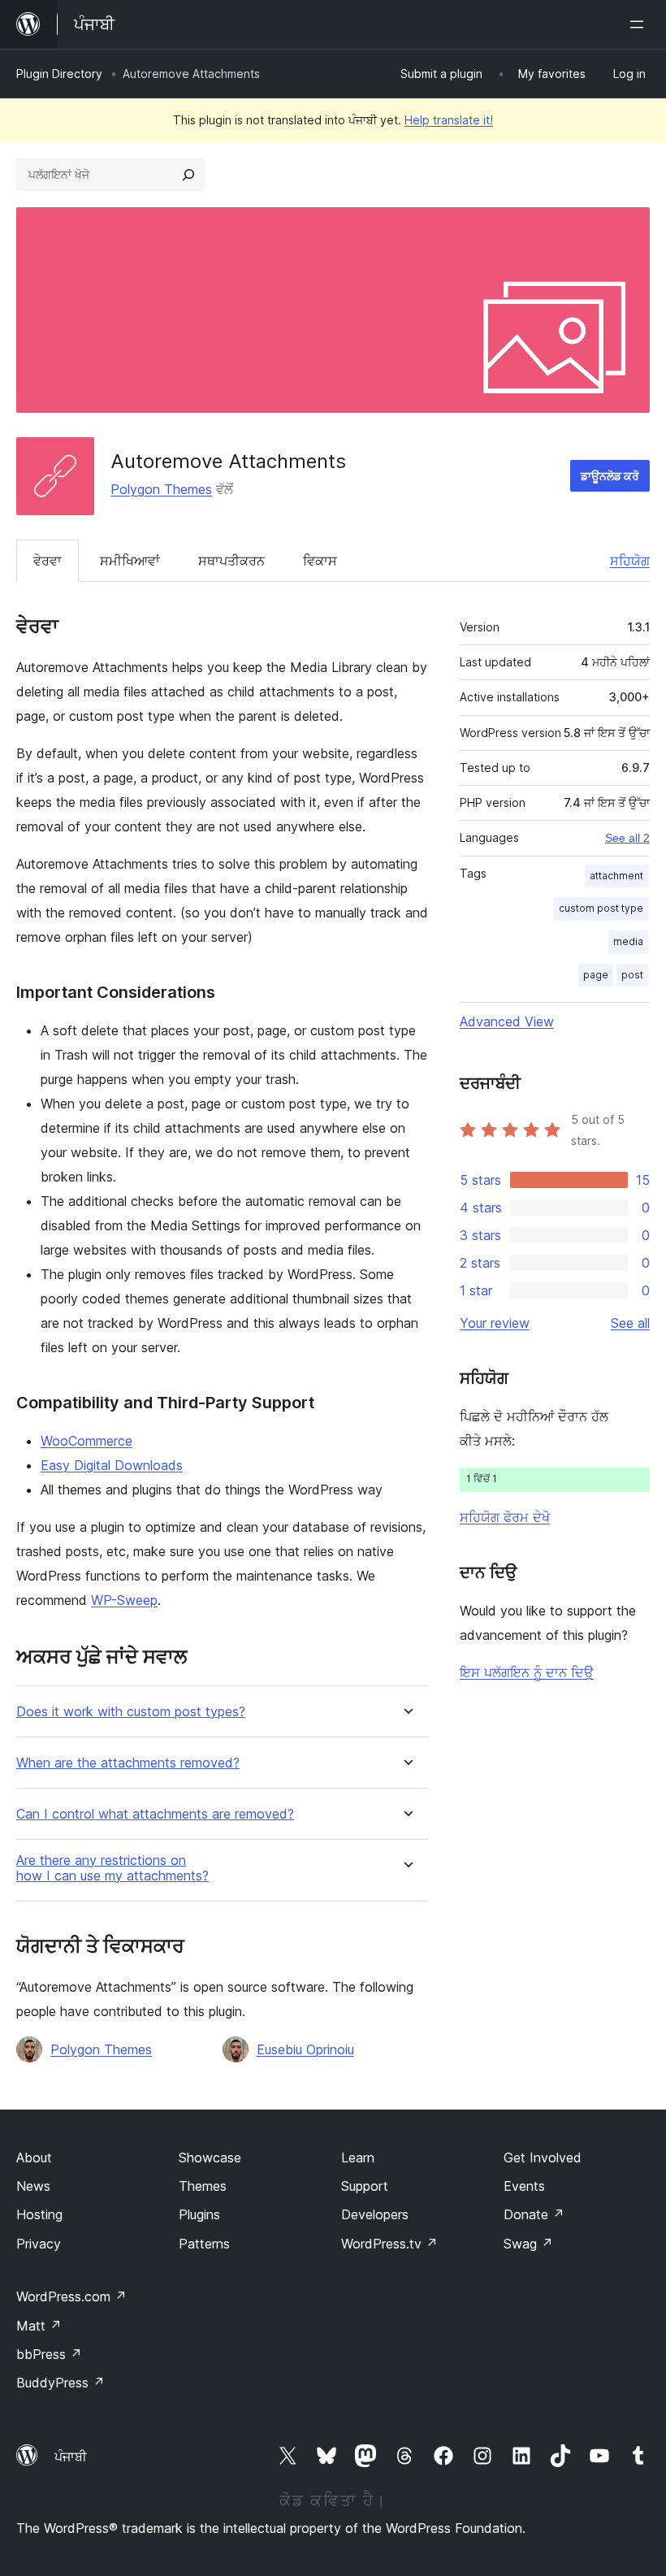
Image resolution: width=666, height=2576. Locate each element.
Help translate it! (449, 120)
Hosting (39, 2214)
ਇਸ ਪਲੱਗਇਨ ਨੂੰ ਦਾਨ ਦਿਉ (527, 1672)
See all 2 (627, 838)
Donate (534, 2214)
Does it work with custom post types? (131, 1712)
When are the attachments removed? (128, 1763)
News (33, 2186)
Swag (528, 2244)
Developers (375, 2214)
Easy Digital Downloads (112, 1465)
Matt (39, 2326)
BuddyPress (61, 2383)
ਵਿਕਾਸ (320, 561)
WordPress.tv (389, 2244)
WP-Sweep (124, 1600)
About (34, 2158)
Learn (358, 2158)
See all (630, 1323)
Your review (495, 1323)
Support (365, 2186)
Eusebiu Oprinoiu (305, 2049)
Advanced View (507, 1021)
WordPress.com (71, 2296)
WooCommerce (86, 1441)
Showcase (210, 2158)
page (596, 975)
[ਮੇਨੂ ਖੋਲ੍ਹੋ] (640, 24)
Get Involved (543, 2158)
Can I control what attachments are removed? (155, 1814)
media (628, 941)
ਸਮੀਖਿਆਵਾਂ (130, 561)
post (632, 975)
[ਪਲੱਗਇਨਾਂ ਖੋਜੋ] (188, 175)
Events (524, 2186)
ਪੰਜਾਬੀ (71, 2457)
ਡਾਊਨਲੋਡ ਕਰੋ (610, 476)
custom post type (601, 908)
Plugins (199, 2214)
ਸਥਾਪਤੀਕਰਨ (231, 561)
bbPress (49, 2354)
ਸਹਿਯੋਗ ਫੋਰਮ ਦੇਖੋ (505, 1517)
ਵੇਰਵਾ (48, 561)
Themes (203, 2186)
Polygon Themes (161, 489)
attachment (616, 876)
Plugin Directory (59, 74)
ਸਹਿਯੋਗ (630, 561)
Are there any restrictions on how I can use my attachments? (112, 1868)
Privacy (39, 2244)
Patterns (204, 2244)
